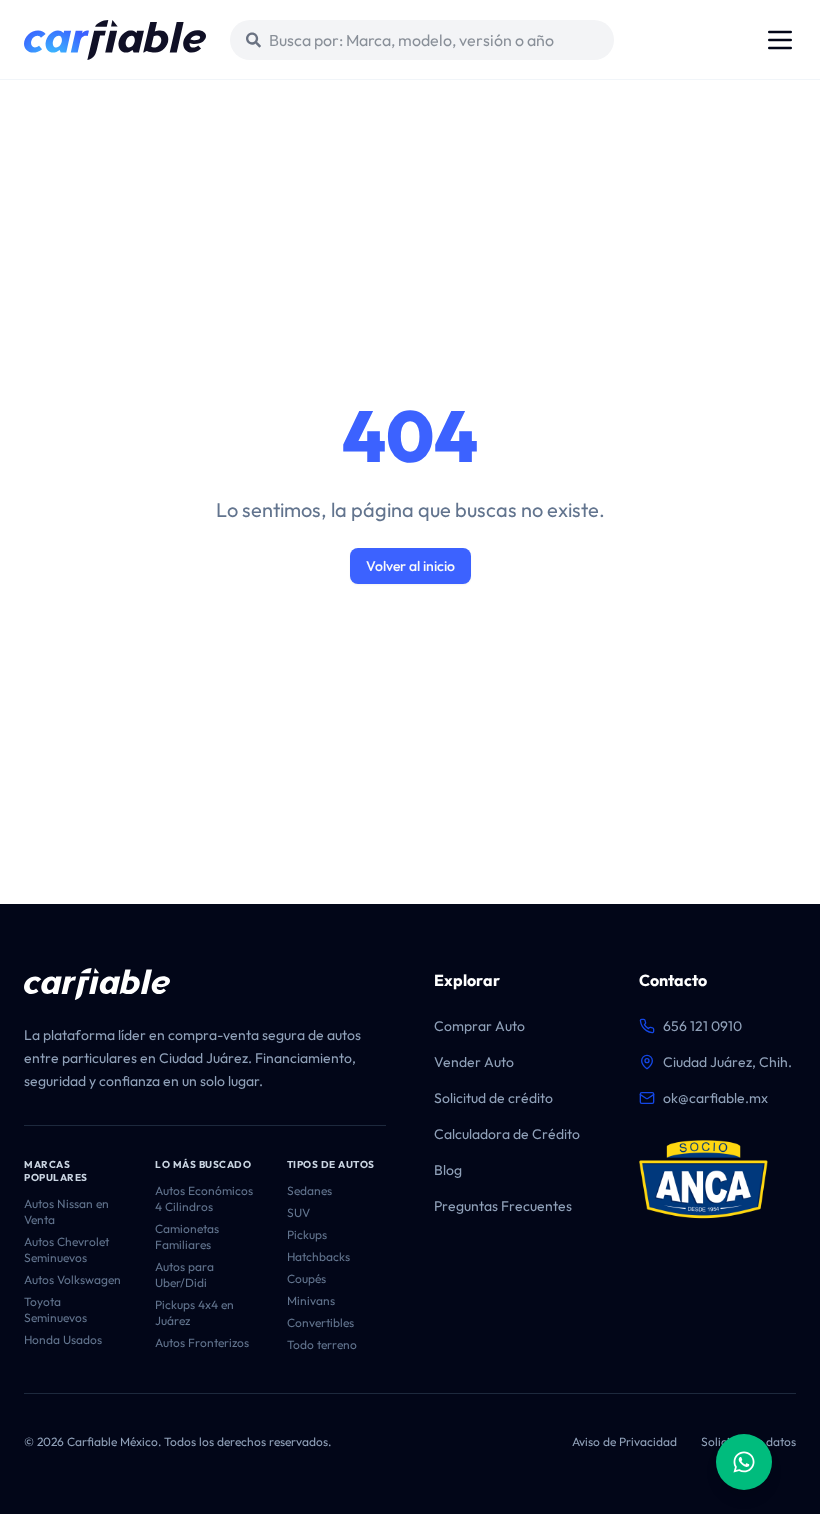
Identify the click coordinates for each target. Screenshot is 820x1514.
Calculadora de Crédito (507, 1134)
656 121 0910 (702, 1026)
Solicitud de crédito (493, 1098)
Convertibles (320, 1322)
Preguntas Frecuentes (503, 1206)
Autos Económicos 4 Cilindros (204, 1198)
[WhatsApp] (744, 1462)
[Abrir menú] (780, 40)
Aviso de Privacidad (624, 1441)
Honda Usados (63, 1339)
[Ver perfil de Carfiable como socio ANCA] (703, 1180)
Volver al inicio (410, 566)
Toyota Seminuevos (55, 1309)
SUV (298, 1212)
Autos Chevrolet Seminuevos (66, 1249)
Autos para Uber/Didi (184, 1274)
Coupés (306, 1278)
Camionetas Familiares (187, 1236)
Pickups (307, 1234)
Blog (448, 1170)
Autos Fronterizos (202, 1342)
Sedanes (309, 1190)
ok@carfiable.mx (715, 1098)
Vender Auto (474, 1062)
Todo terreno (322, 1344)
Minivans (311, 1300)
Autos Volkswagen (72, 1279)
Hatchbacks (318, 1256)
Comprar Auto (479, 1026)
